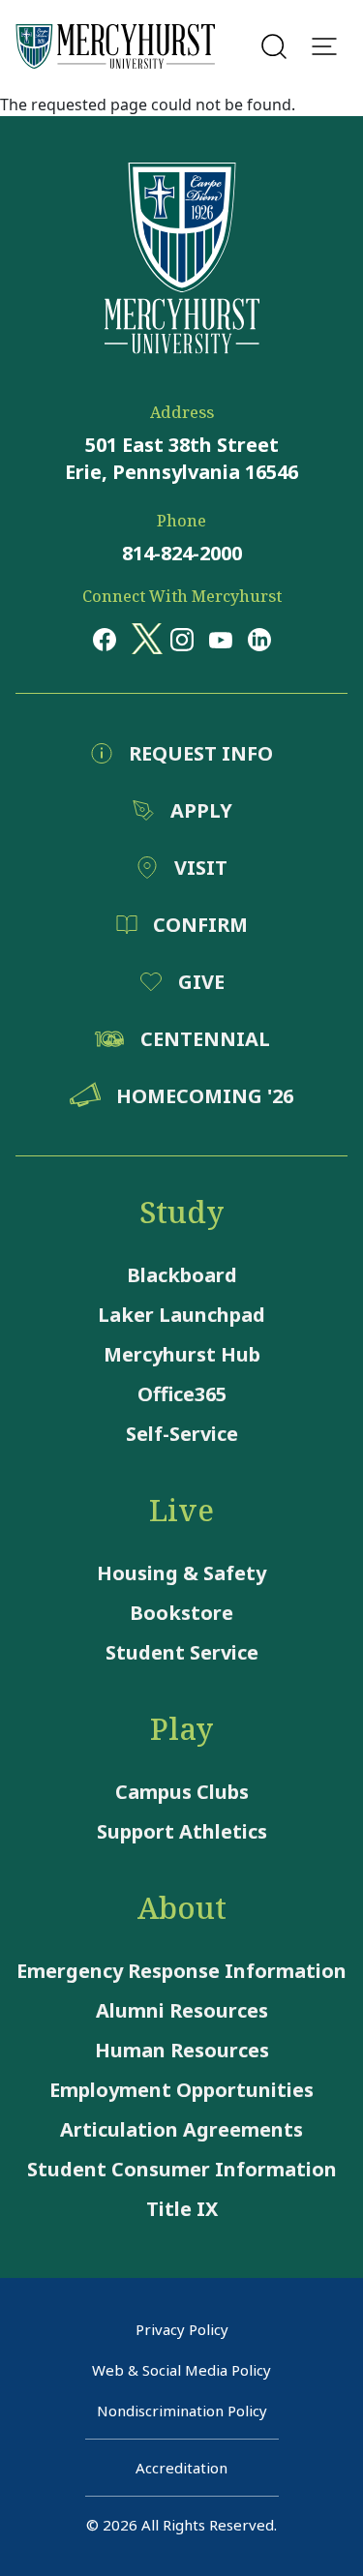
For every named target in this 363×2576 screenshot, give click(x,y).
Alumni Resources (182, 2010)
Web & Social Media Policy (181, 2370)
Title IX (182, 2209)
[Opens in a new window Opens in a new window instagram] (182, 639)
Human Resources (182, 2050)
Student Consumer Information (182, 2169)
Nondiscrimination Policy (182, 2411)
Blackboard (182, 1275)
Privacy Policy (182, 2329)
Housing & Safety (181, 1573)
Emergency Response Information (181, 1971)
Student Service (182, 1652)
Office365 (182, 1394)
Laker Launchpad (181, 1315)
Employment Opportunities (181, 2090)
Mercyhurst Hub (182, 1354)
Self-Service (182, 1434)
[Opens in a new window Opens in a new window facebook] (105, 639)
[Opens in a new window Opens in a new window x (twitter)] (143, 639)
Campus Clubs (182, 1792)
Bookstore (181, 1613)
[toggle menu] (324, 46)
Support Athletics (182, 1831)
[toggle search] (274, 46)
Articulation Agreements (181, 2129)
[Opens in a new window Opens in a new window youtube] (221, 639)
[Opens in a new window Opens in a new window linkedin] (259, 639)
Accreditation (181, 2468)
